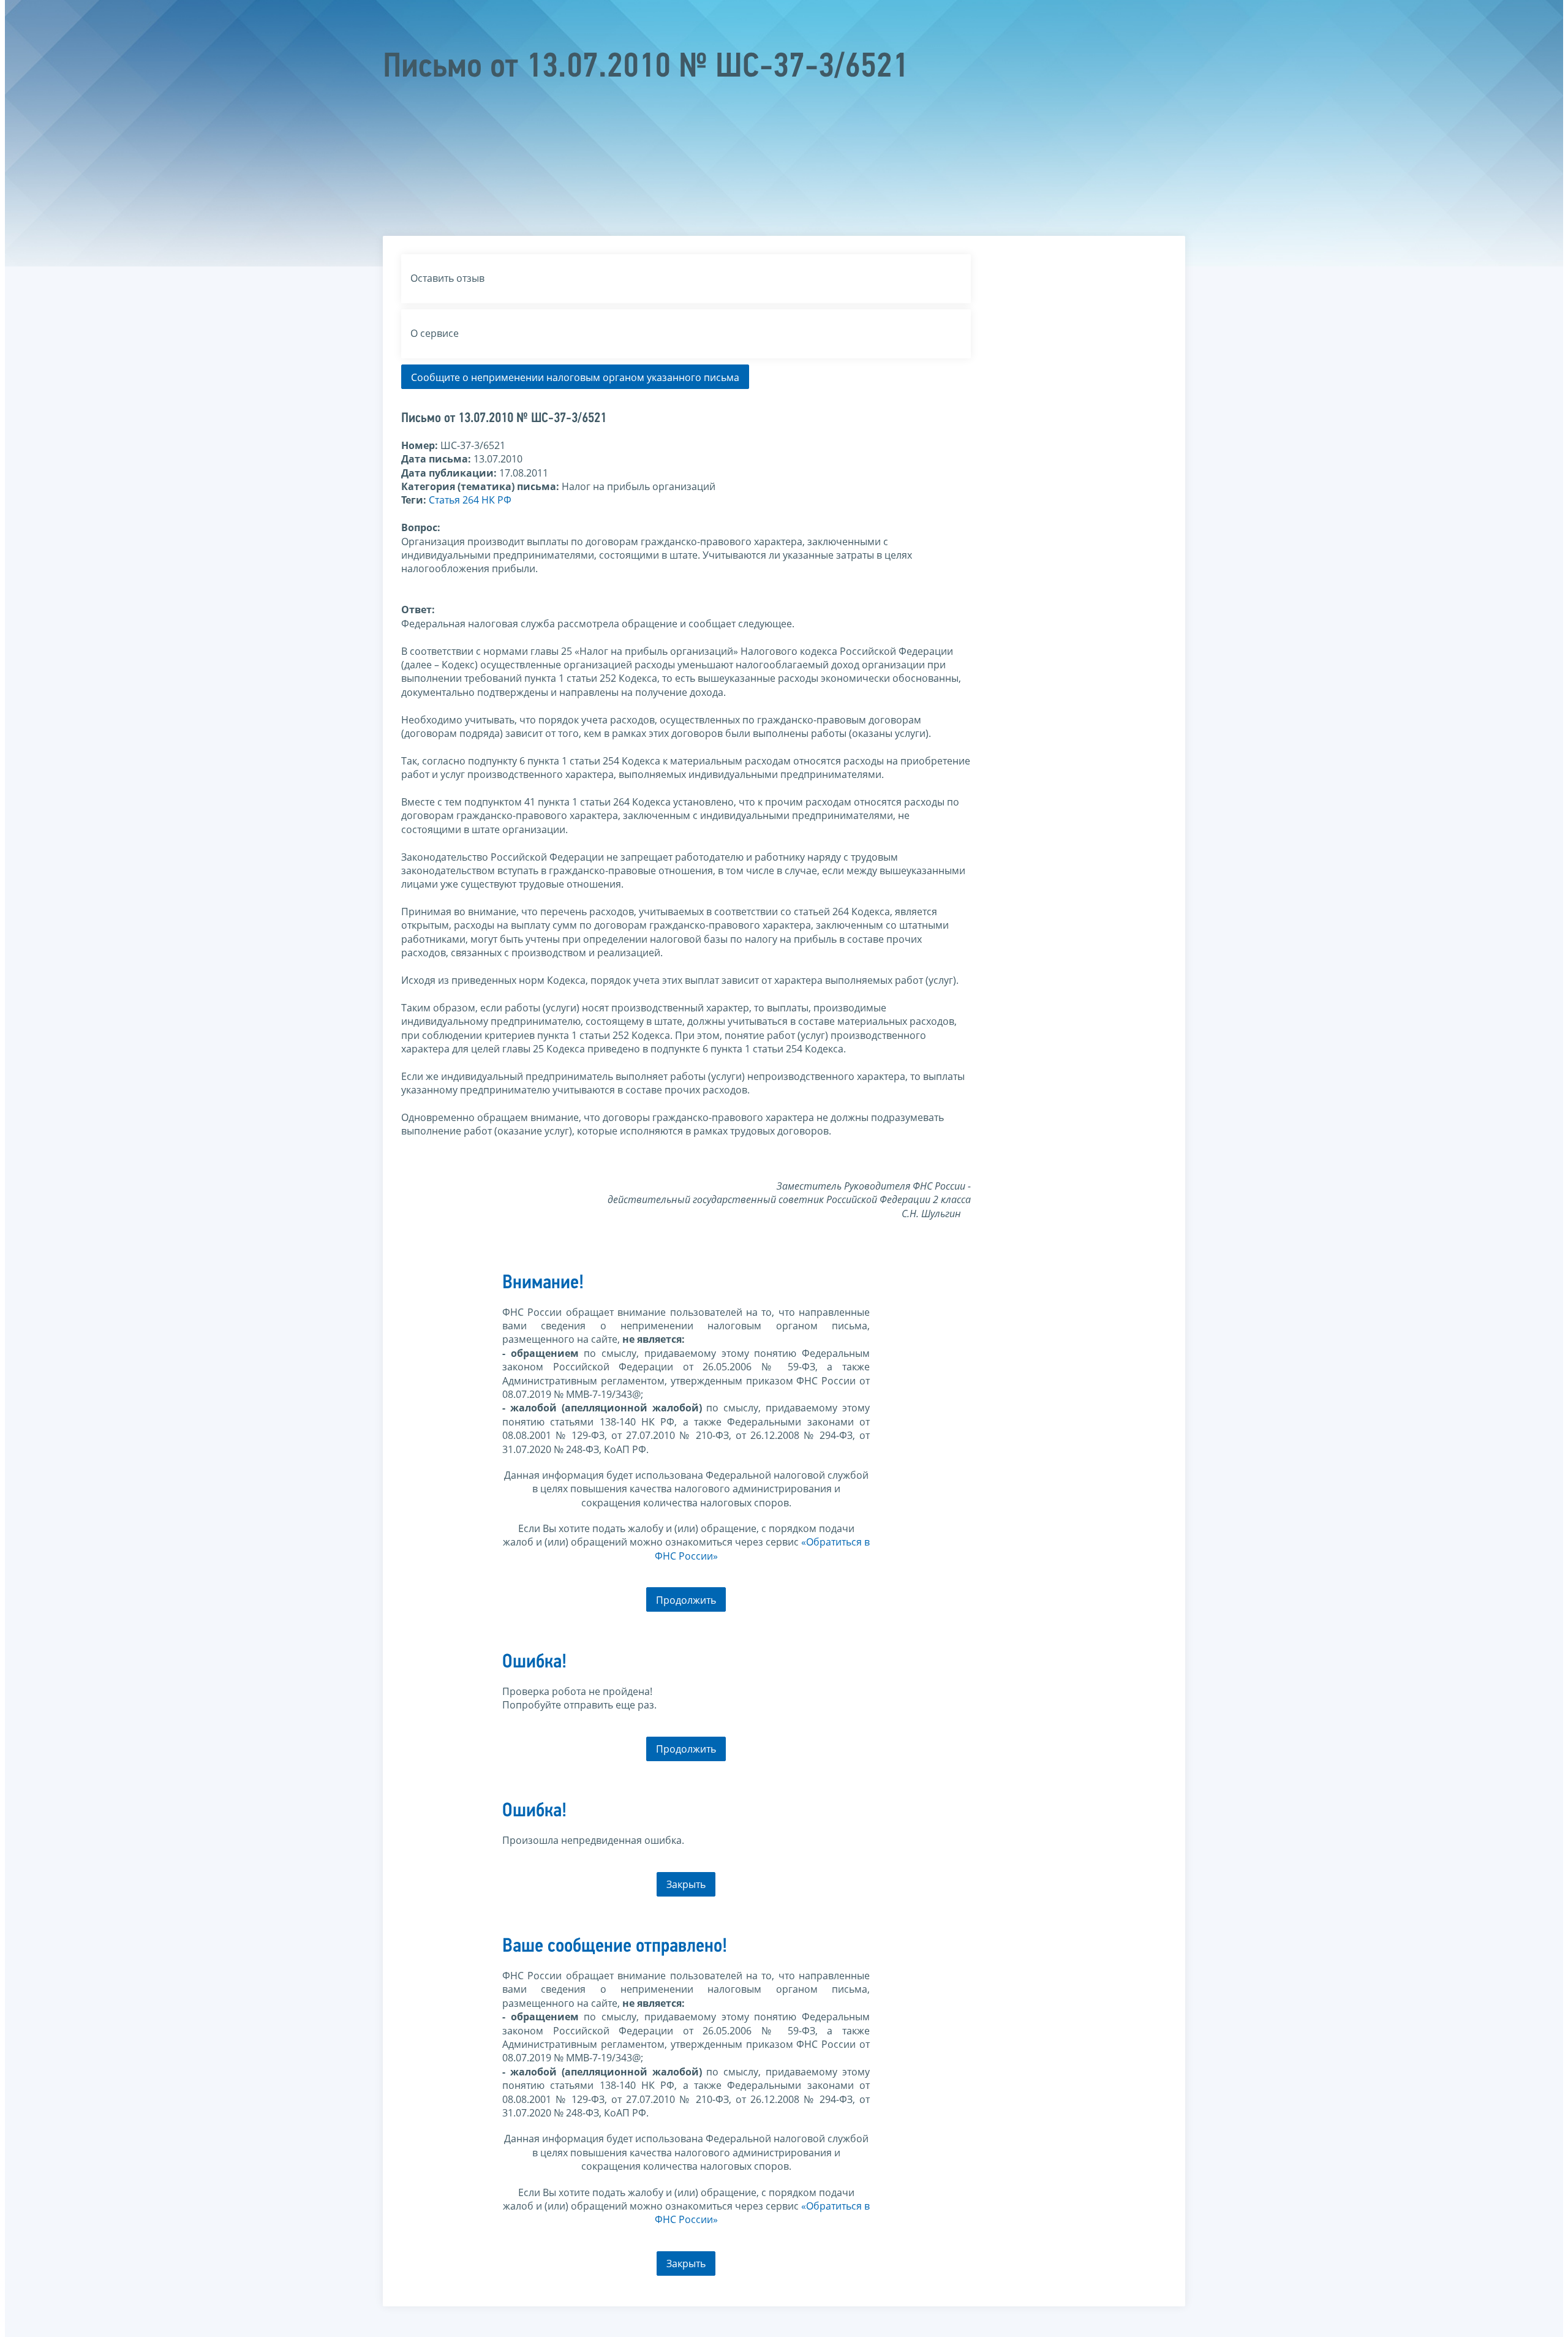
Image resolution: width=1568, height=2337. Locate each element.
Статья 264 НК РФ (470, 500)
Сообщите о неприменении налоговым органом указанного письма (575, 377)
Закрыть (686, 1884)
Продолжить (686, 1600)
